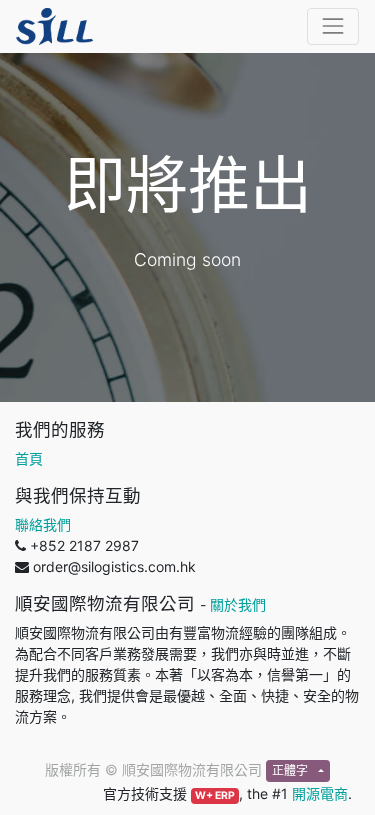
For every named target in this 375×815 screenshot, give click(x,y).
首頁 (29, 458)
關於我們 (238, 604)
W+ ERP (215, 795)
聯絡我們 (43, 524)
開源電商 (320, 793)
